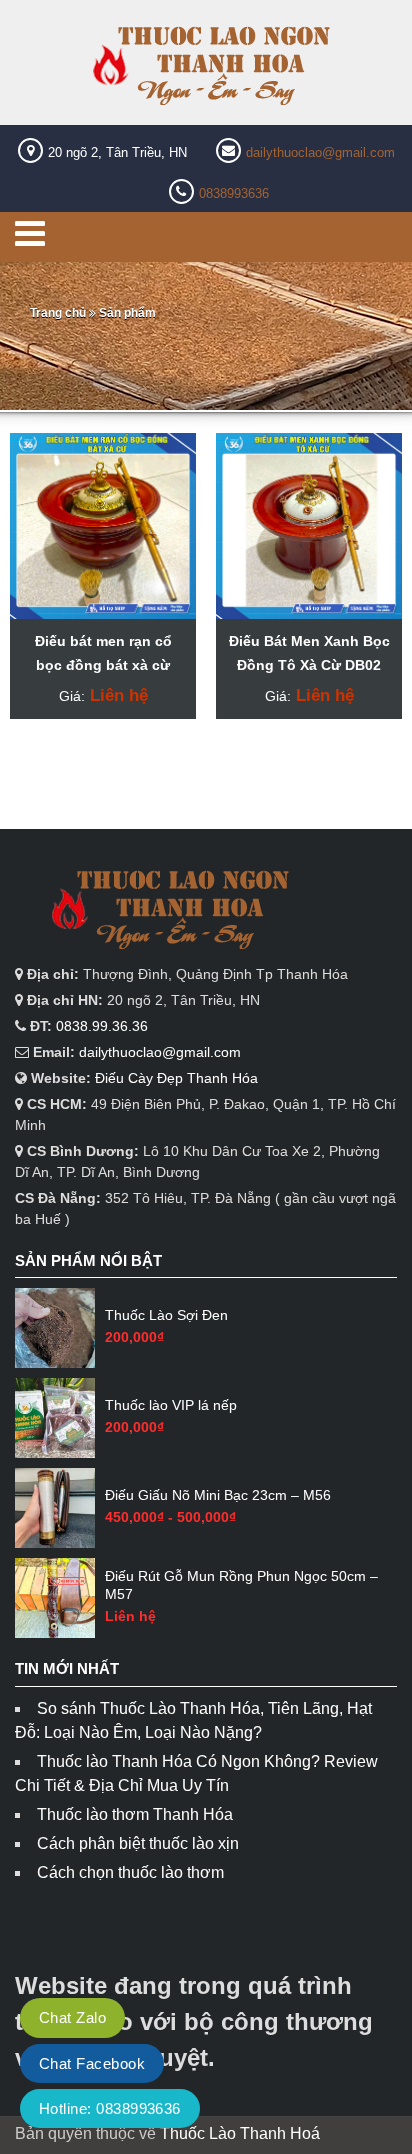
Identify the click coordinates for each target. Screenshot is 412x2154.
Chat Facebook (92, 2063)
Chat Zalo (72, 2017)
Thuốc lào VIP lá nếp (171, 1405)
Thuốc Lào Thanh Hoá (240, 2133)
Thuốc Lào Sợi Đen (166, 1315)
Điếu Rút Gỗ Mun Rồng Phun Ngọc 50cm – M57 (241, 1585)
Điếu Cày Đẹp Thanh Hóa (176, 1078)
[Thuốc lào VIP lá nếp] (55, 1418)
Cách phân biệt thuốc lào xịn (138, 1843)
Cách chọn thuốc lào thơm (130, 1872)
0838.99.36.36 (102, 1026)
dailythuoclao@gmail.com (320, 152)
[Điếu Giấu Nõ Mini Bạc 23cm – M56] (55, 1508)
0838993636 (234, 193)
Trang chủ (58, 313)
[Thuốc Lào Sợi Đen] (55, 1328)
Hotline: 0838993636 (110, 2108)
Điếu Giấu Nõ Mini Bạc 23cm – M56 (218, 1495)
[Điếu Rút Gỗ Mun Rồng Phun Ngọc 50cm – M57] (55, 1598)
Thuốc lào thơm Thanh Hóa (135, 1814)
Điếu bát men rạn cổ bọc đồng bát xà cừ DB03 (103, 665)
